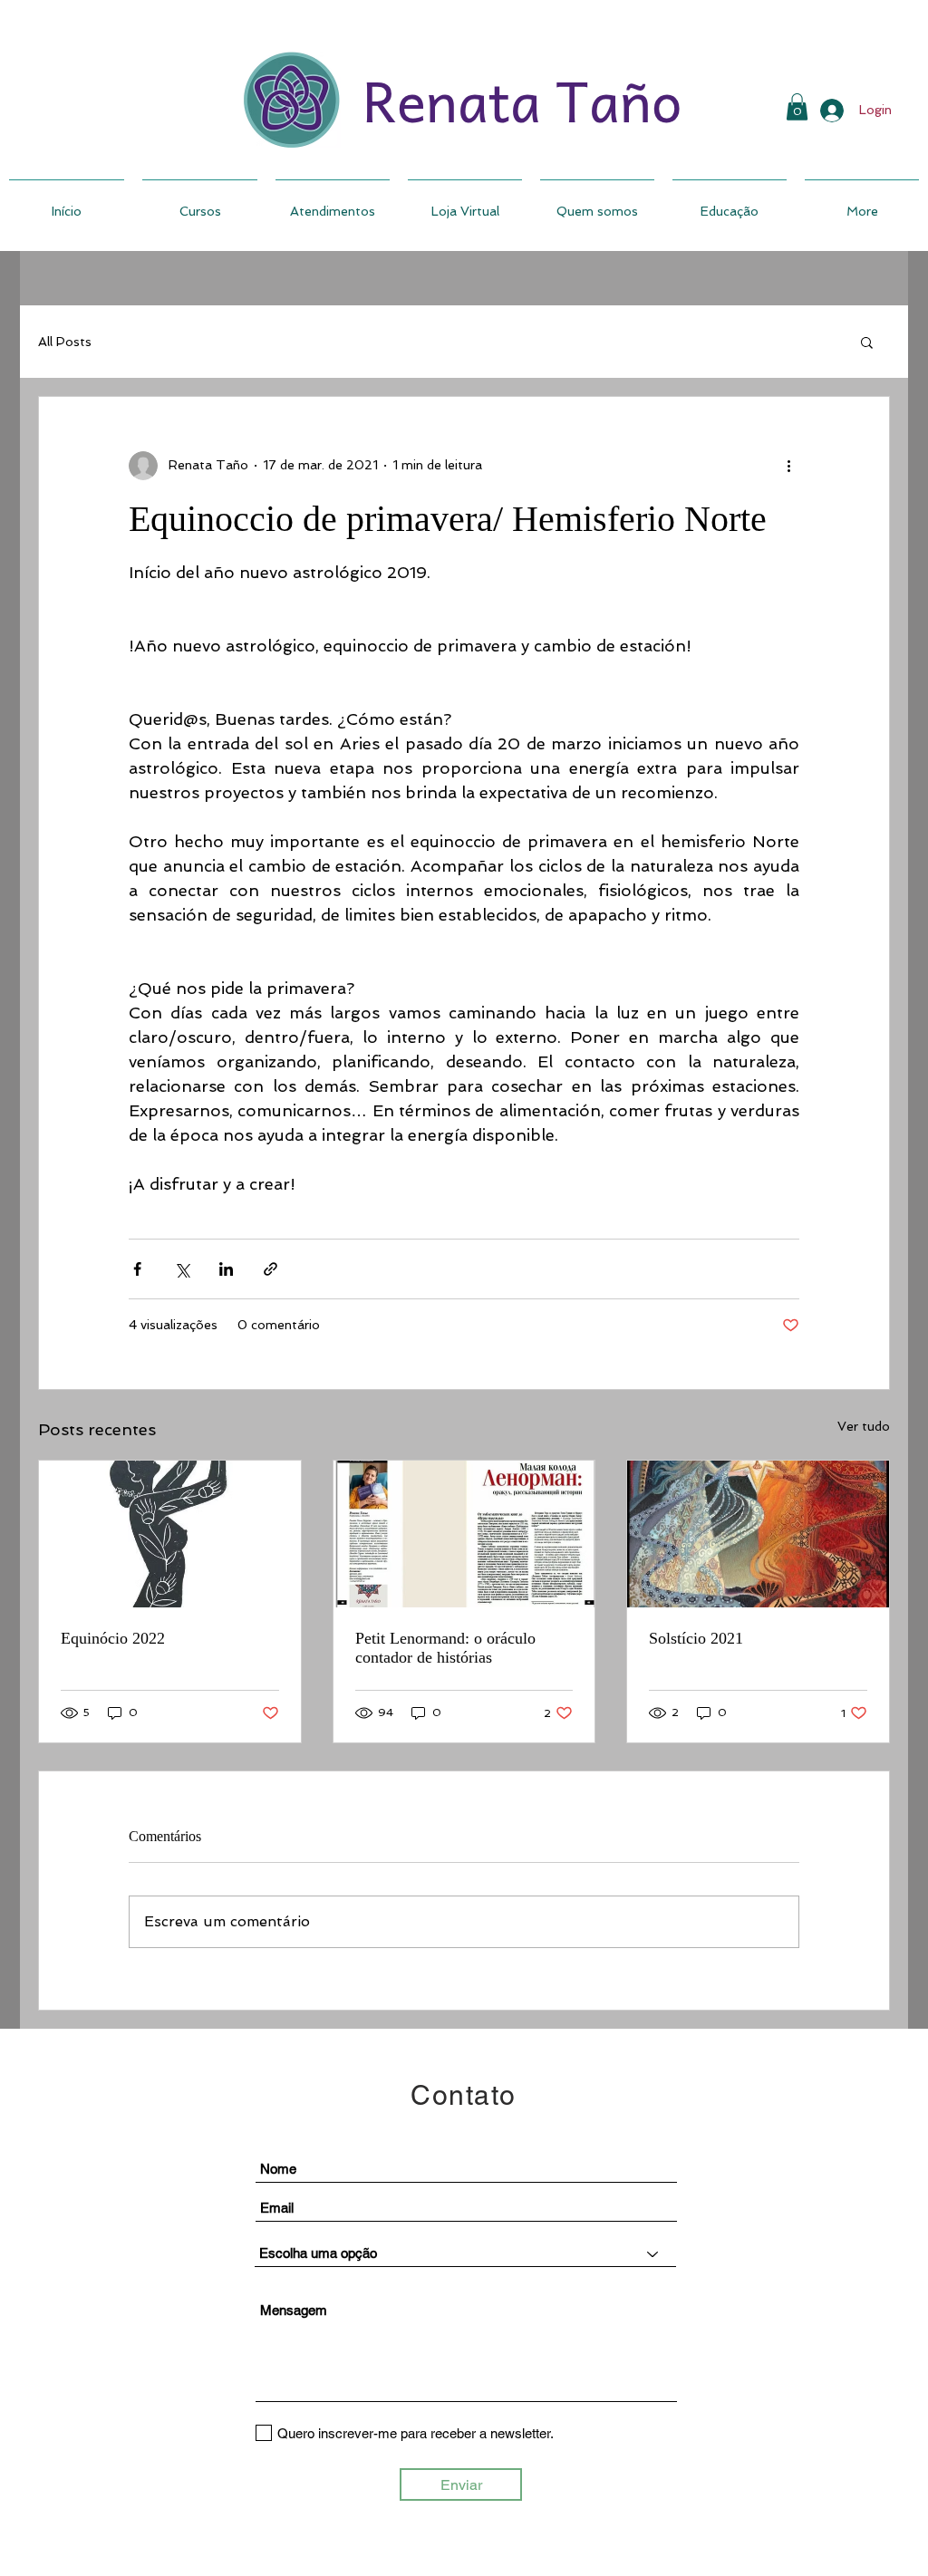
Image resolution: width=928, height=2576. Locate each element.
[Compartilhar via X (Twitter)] (182, 1269)
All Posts (65, 342)
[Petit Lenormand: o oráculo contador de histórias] (464, 1534)
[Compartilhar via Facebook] (137, 1269)
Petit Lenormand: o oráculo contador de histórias (445, 1648)
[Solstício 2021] (758, 1534)
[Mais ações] (788, 466)
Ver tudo (864, 1426)
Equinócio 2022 (113, 1638)
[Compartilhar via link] (271, 1269)
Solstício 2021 (696, 1638)
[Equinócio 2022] (170, 1534)
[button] (867, 342)
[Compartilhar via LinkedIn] (226, 1269)
